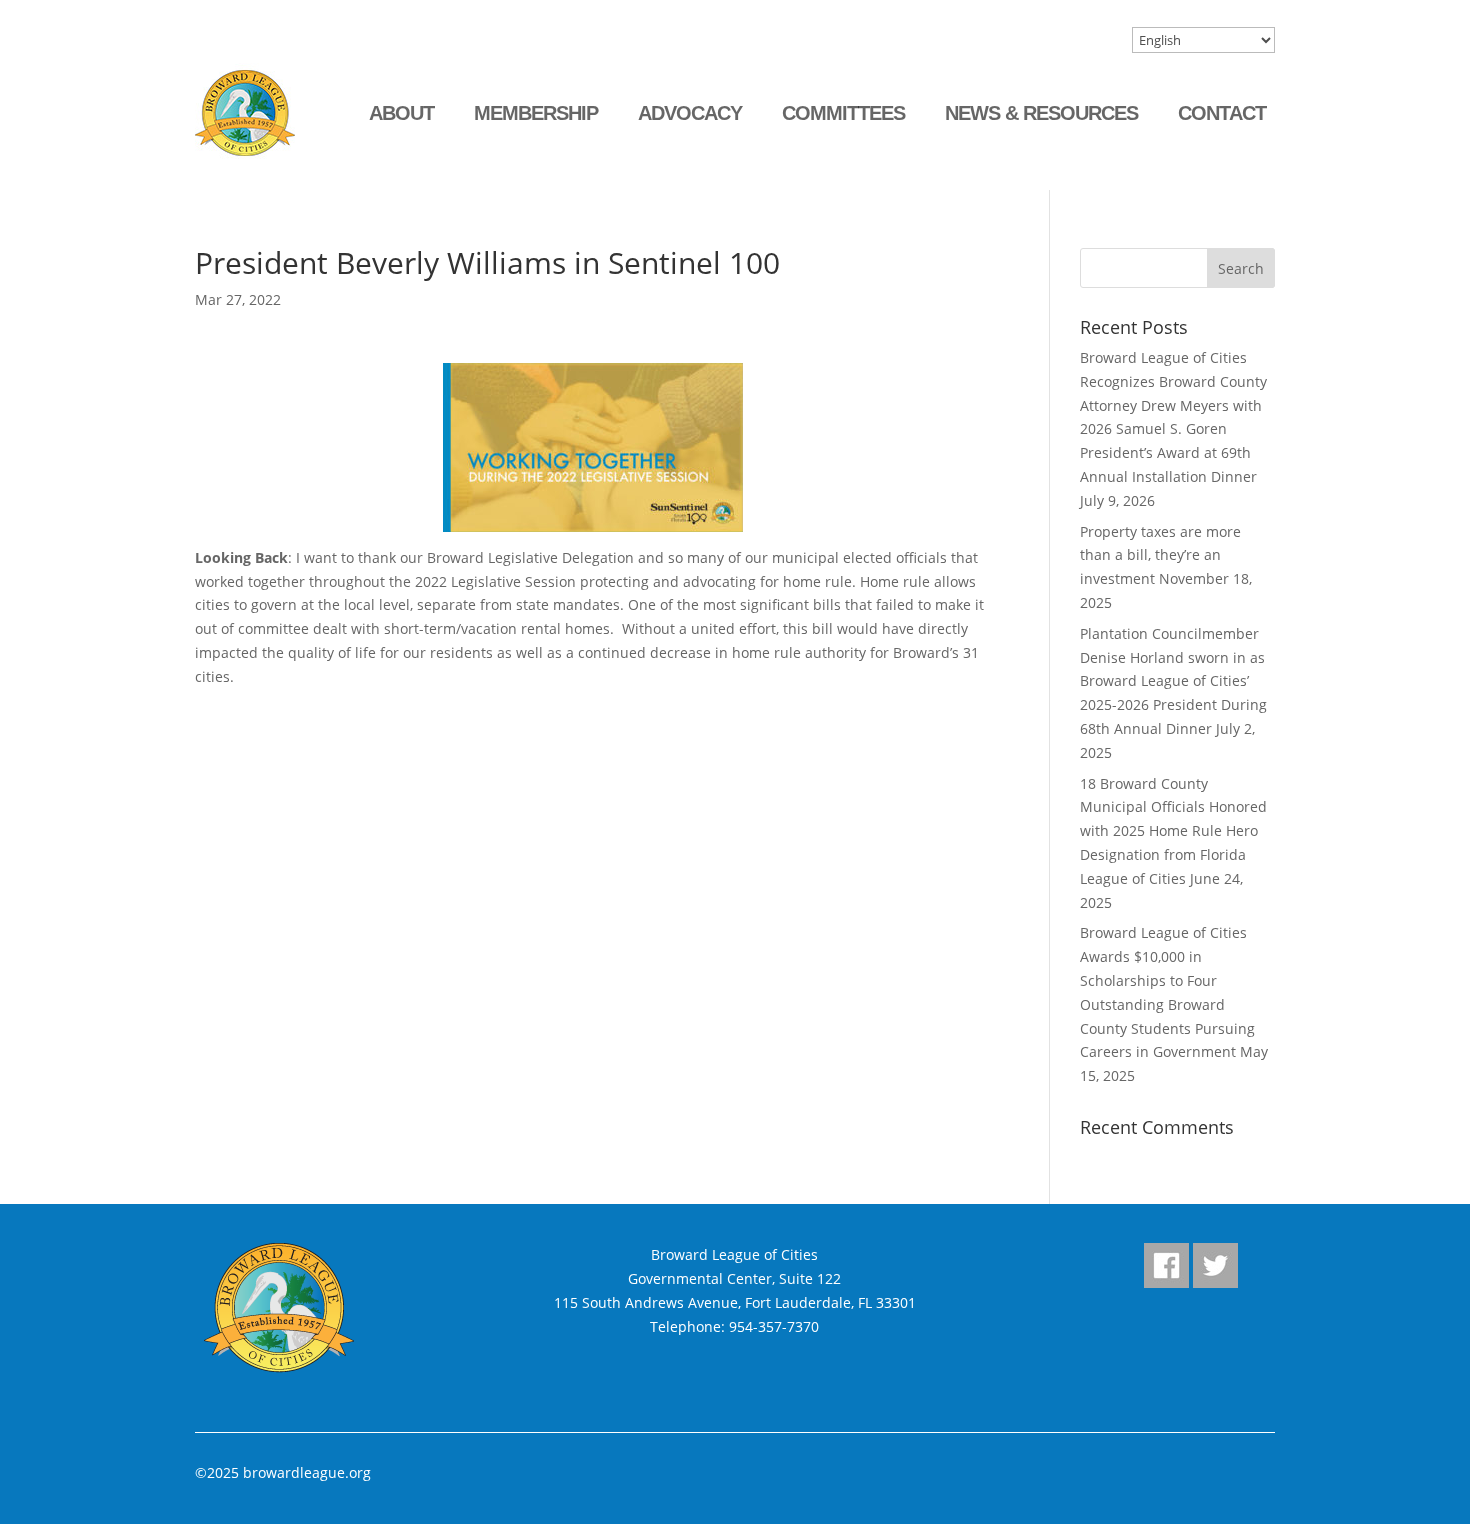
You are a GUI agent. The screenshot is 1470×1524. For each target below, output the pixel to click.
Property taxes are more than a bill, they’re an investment (1160, 555)
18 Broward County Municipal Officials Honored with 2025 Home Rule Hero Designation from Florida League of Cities (1173, 831)
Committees (843, 113)
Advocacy (690, 113)
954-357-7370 (774, 1326)
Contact (1222, 113)
